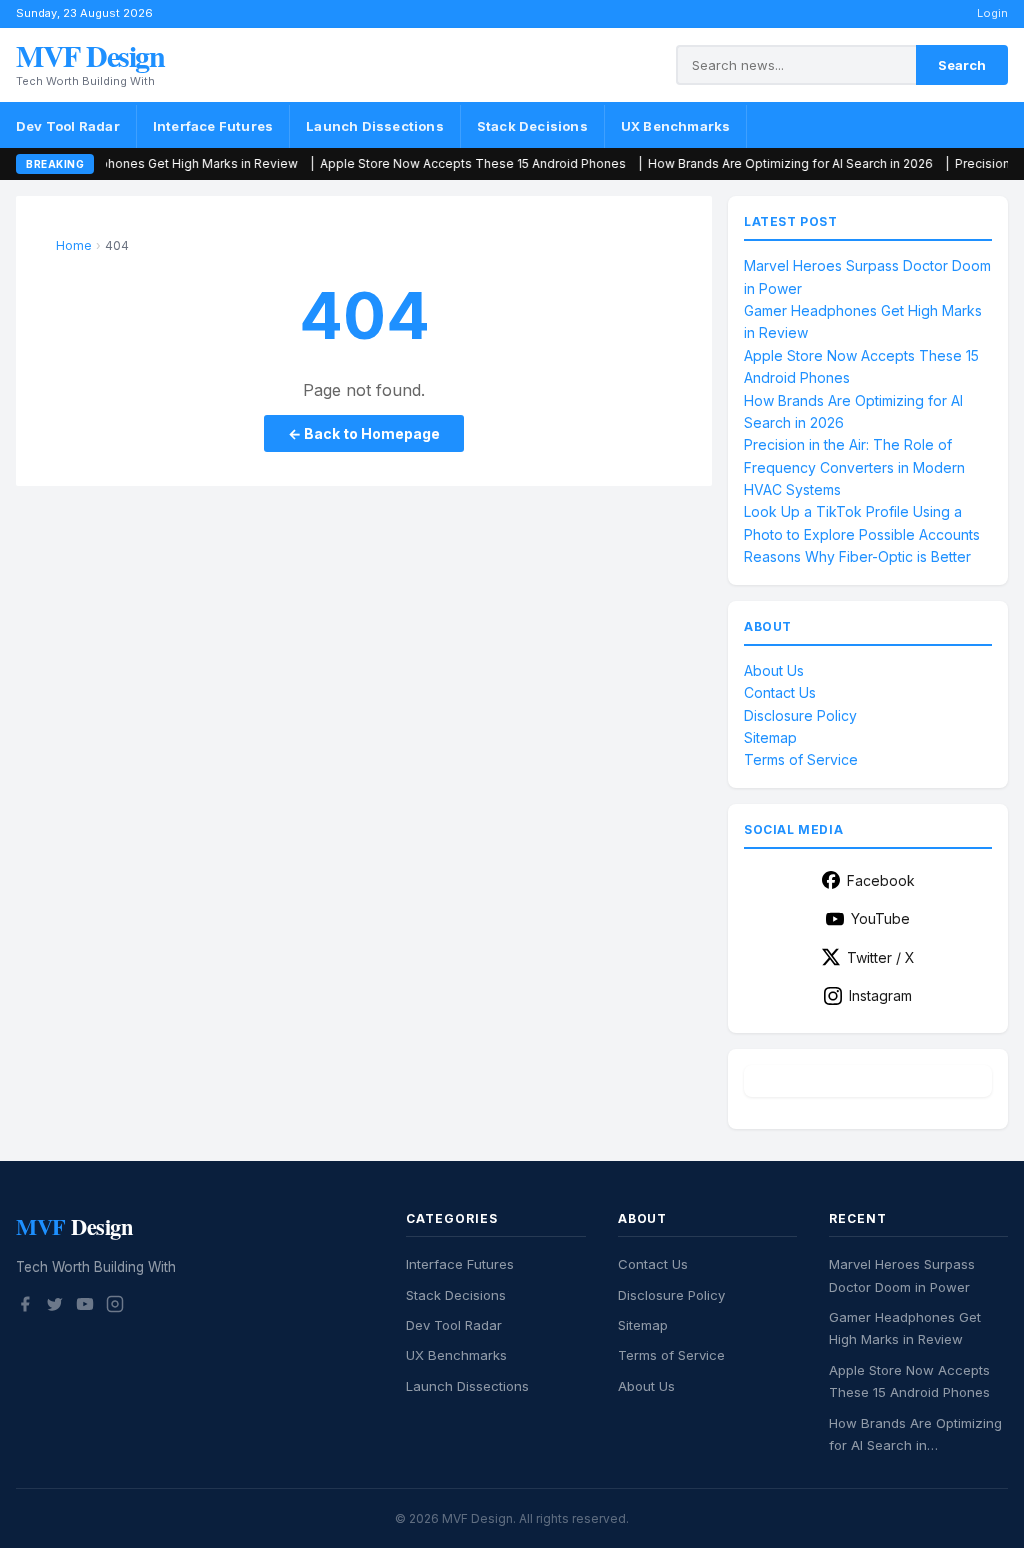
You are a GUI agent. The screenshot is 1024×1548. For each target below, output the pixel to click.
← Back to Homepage (364, 433)
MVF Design (90, 55)
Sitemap (770, 737)
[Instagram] (115, 1307)
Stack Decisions (532, 126)
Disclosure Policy (800, 715)
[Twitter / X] (55, 1307)
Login (992, 13)
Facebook (881, 880)
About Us (774, 670)
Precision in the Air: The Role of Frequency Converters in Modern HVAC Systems (854, 467)
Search (962, 65)
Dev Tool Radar (68, 126)
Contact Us (780, 692)
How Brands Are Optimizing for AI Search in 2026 (726, 163)
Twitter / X (881, 957)
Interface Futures (213, 126)
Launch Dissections (375, 126)
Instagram (880, 995)
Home (74, 245)
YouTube (880, 918)
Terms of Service (801, 759)
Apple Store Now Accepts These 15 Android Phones (409, 163)
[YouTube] (85, 1307)
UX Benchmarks (676, 126)
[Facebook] (25, 1307)
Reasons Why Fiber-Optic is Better (857, 556)
